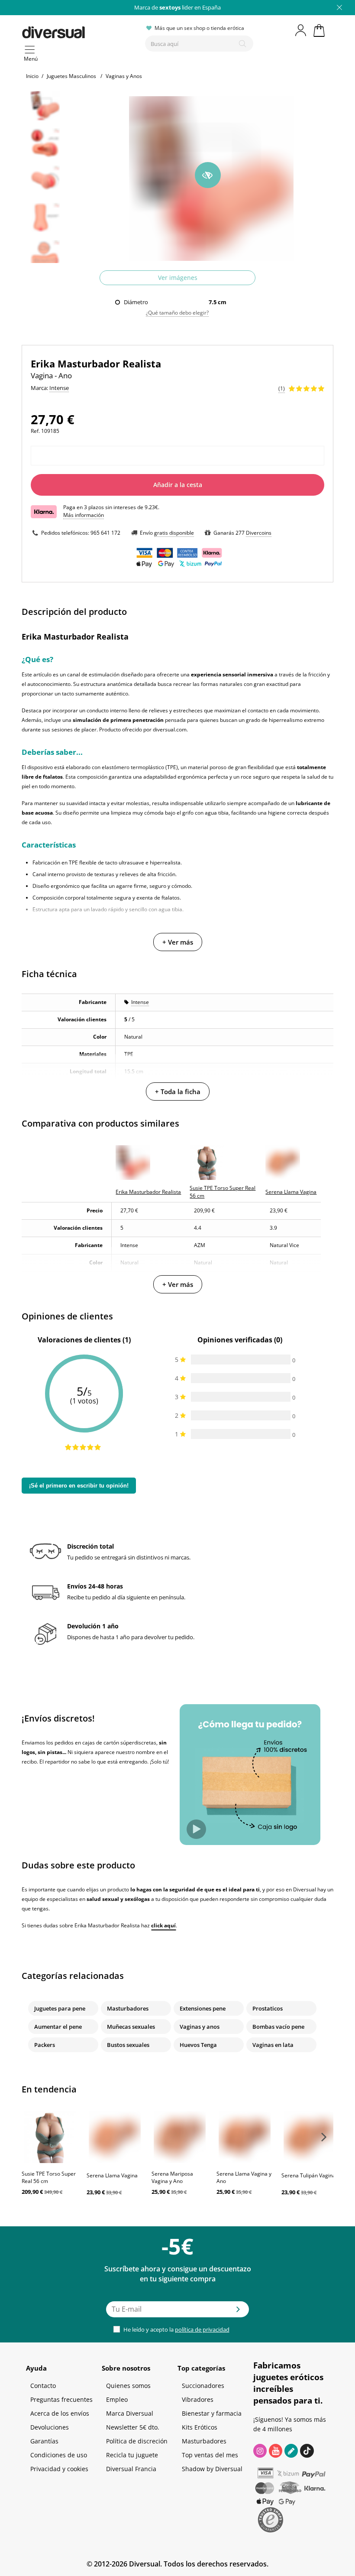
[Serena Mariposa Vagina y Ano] (180, 2137)
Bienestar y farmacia (212, 2413)
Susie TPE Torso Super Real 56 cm (49, 2177)
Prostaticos (268, 2008)
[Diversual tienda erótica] (80, 31)
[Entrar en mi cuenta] (301, 30)
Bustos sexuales (128, 2045)
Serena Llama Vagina (112, 2175)
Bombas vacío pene (278, 2027)
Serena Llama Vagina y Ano (244, 2177)
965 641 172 (105, 533)
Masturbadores (128, 2008)
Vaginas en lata (273, 2045)
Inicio (32, 76)
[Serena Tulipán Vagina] (310, 2137)
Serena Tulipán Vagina (308, 2175)
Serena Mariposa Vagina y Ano (172, 2177)
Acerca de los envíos (60, 2413)
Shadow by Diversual (212, 2469)
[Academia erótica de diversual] (291, 2451)
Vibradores (198, 2399)
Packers (45, 2045)
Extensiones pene (203, 2008)
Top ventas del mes (210, 2455)
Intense (140, 1002)
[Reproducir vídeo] (196, 1829)
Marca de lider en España (177, 7)
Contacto (43, 2386)
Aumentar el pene (58, 2027)
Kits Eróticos (200, 2427)
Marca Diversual (130, 2413)
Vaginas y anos (200, 2027)
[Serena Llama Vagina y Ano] (245, 2137)
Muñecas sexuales (131, 2027)
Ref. (35, 431)
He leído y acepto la (176, 2329)
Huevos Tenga (198, 2045)
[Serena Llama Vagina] (115, 2137)
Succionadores (203, 2386)
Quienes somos (128, 2386)
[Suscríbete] (238, 2312)
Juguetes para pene (60, 2008)
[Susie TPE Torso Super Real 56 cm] (50, 2137)
